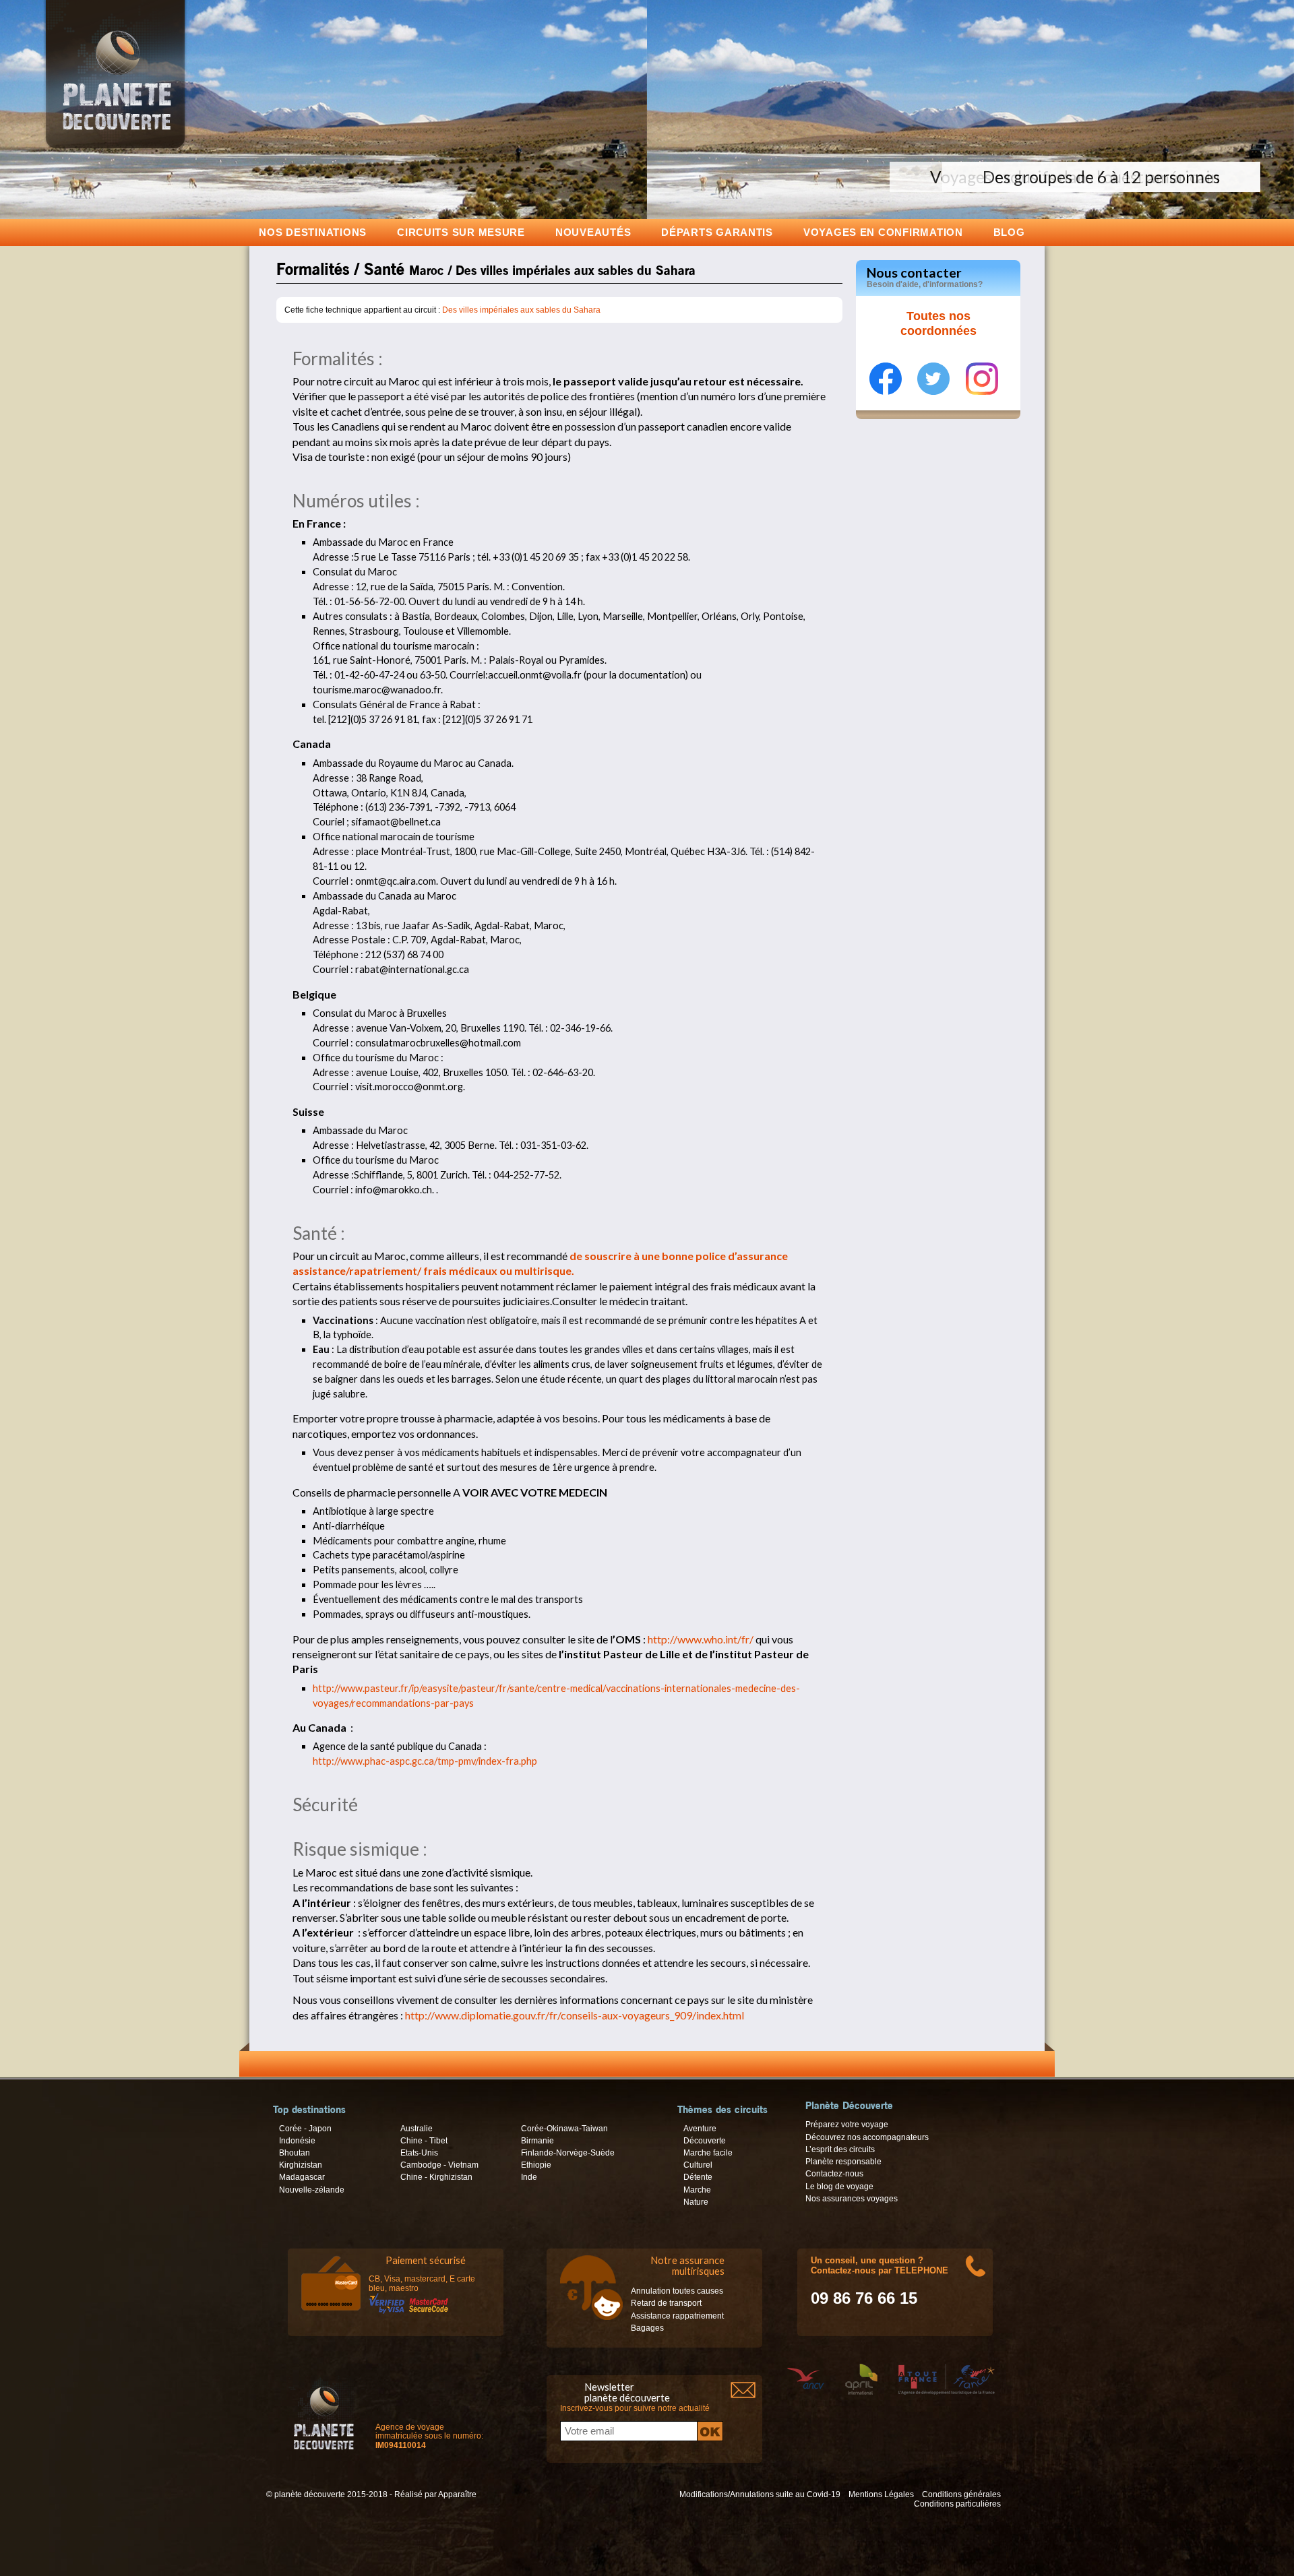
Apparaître (457, 2494)
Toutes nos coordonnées (938, 323)
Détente (698, 2177)
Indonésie (297, 2141)
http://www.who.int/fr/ (701, 1639)
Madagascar (302, 2177)
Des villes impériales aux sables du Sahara (521, 310)
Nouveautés (593, 232)
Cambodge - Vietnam (439, 2165)
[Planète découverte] (324, 2416)
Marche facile (708, 2153)
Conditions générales (961, 2494)
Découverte (705, 2141)
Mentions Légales (881, 2494)
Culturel (698, 2165)
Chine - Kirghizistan (436, 2177)
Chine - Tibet (424, 2141)
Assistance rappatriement (677, 2316)
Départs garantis (717, 232)
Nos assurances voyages (852, 2199)
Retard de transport (666, 2303)
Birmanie (537, 2141)
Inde (529, 2177)
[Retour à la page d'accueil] (115, 148)
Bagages (647, 2328)
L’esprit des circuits (840, 2149)
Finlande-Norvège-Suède (568, 2153)
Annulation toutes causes (677, 2291)
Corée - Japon (305, 2129)
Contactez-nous (834, 2174)
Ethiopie (536, 2165)
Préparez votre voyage (847, 2125)
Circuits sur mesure (461, 232)
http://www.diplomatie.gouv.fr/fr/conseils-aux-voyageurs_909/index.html (575, 2015)
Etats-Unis (419, 2153)
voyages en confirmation (883, 232)
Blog (1009, 232)
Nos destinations (313, 232)
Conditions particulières (957, 2504)
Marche (697, 2190)
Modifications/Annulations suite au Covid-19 (760, 2494)
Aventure (700, 2129)
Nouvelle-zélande (312, 2190)
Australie (417, 2129)
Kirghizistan (301, 2165)
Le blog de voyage (839, 2187)
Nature (696, 2202)
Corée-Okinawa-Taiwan (564, 2129)
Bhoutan (295, 2153)
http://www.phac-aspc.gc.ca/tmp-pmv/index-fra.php (425, 1761)
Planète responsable (843, 2162)
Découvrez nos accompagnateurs (867, 2137)
